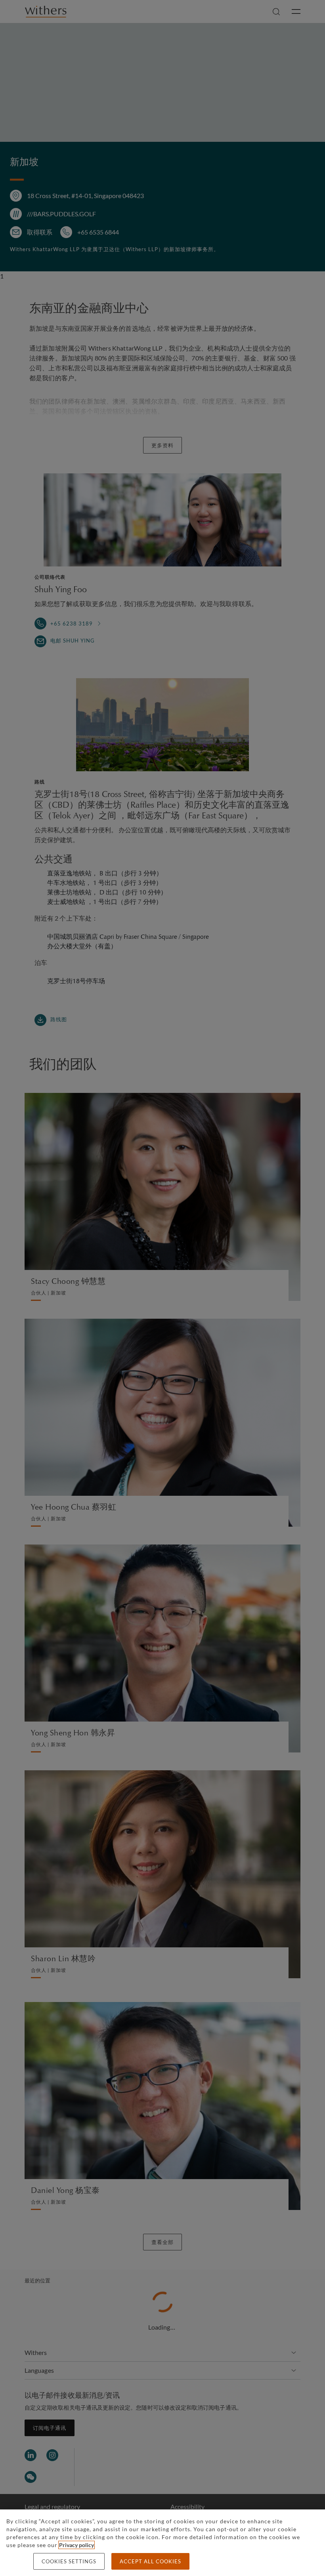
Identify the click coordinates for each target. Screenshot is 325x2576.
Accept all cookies (150, 2561)
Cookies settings (69, 2561)
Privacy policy (76, 2545)
